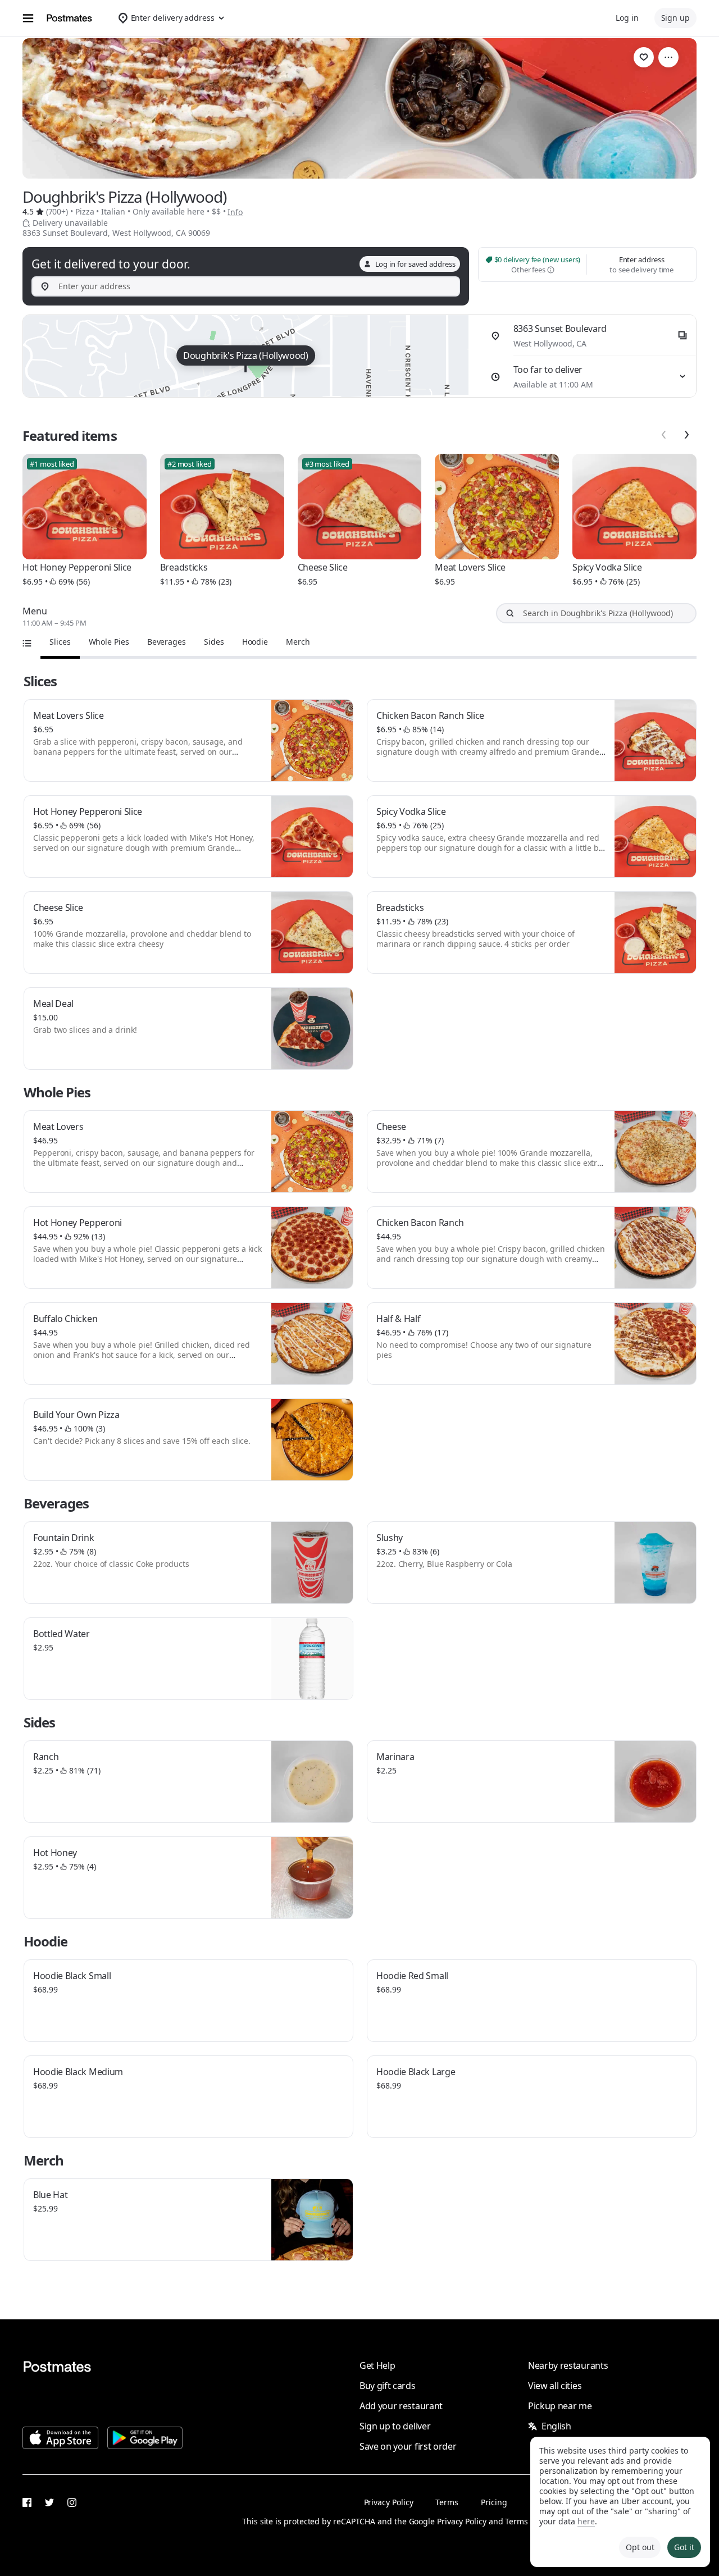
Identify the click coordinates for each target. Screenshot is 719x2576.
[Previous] (664, 435)
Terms (447, 2502)
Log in (627, 18)
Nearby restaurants (568, 2365)
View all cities (555, 2386)
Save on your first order (408, 2446)
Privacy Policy (389, 2502)
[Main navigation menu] (28, 18)
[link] (644, 57)
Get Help (377, 2365)
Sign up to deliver (395, 2426)
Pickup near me (560, 2406)
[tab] (60, 642)
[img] (246, 356)
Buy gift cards (388, 2386)
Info (235, 212)
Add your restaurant (401, 2406)
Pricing (494, 2502)
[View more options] (668, 57)
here (586, 2521)
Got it (684, 2547)
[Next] (686, 435)
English (556, 2426)
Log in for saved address (415, 264)
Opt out (640, 2547)
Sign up (675, 18)
